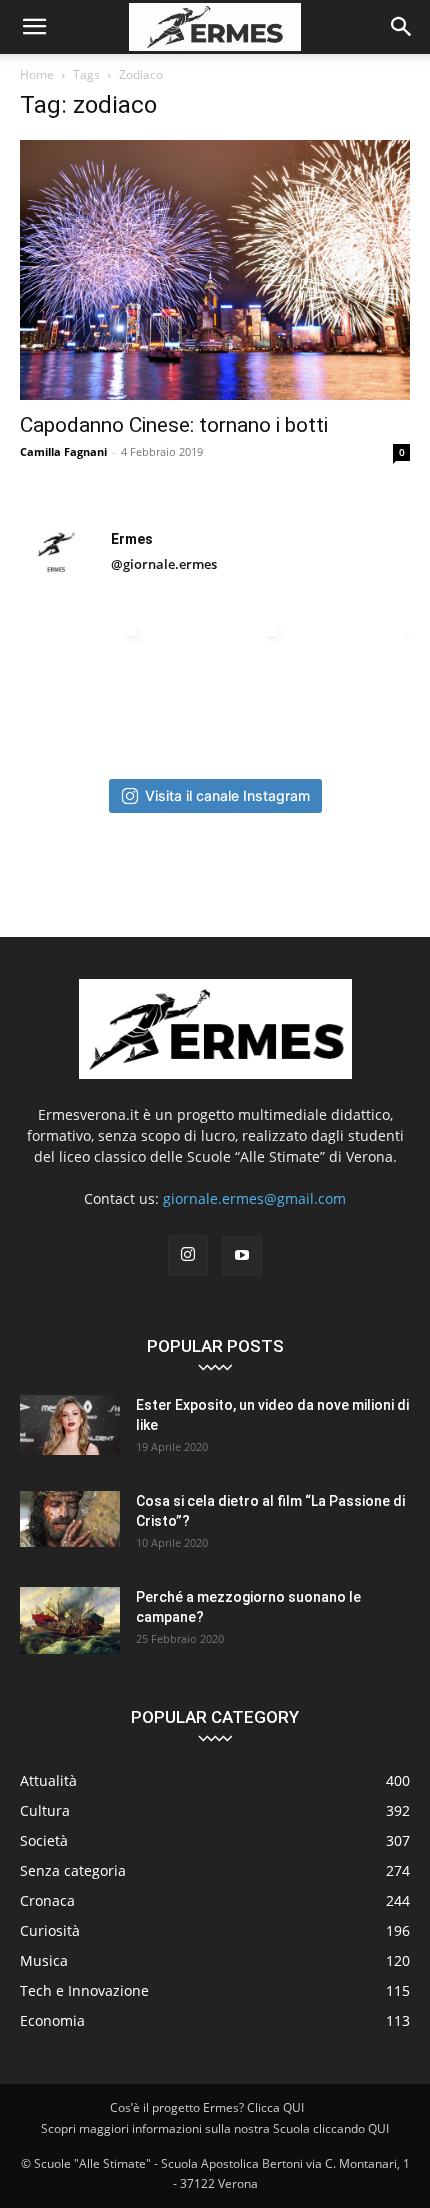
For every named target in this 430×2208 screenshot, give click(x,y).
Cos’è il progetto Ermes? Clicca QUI (207, 2107)
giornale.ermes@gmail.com (254, 1198)
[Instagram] (188, 1255)
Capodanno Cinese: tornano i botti (174, 425)
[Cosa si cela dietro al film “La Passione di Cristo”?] (70, 1519)
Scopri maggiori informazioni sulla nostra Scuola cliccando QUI (215, 2128)
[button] (34, 27)
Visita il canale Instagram (227, 795)
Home (37, 74)
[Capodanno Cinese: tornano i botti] (215, 270)
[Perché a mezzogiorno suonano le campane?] (70, 1620)
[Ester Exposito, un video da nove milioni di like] (70, 1425)
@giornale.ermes (164, 564)
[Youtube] (242, 1256)
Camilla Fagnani (63, 451)
